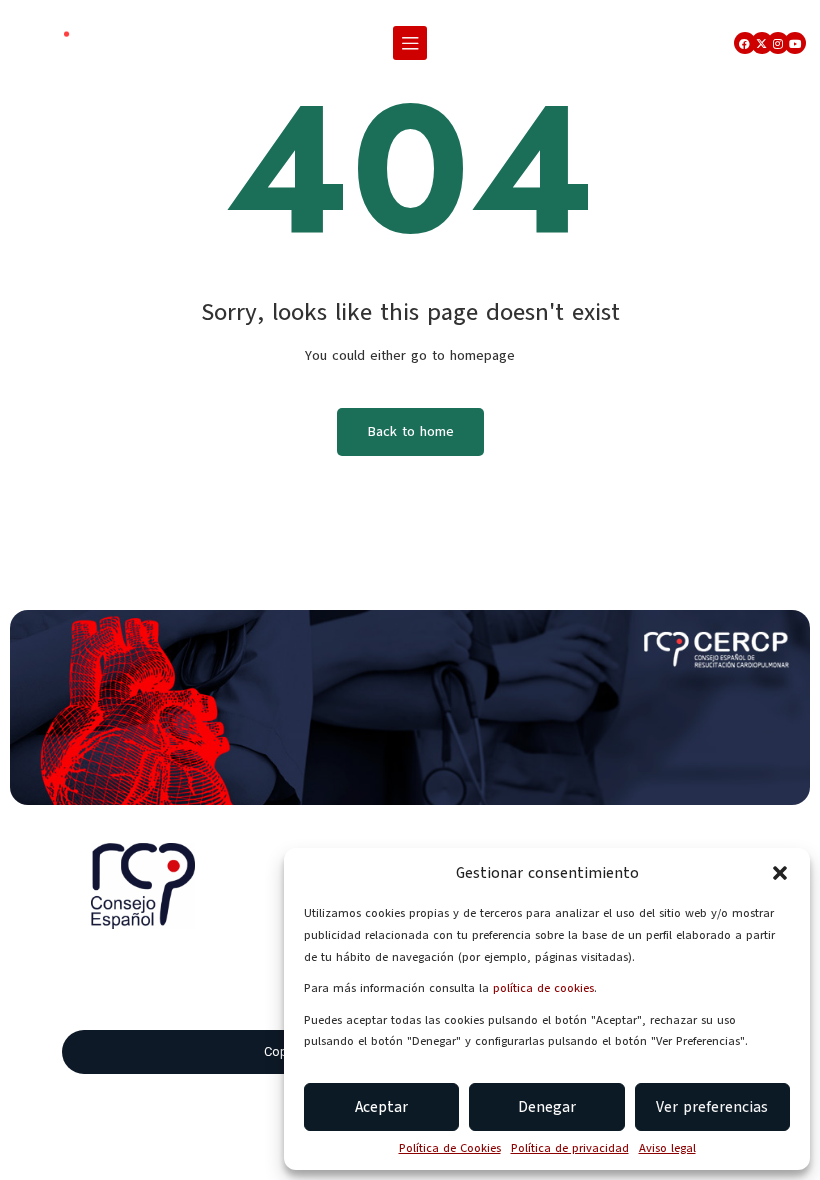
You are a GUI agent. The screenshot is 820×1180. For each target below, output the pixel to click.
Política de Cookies (450, 1148)
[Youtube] (795, 43)
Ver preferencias (712, 1107)
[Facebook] (745, 43)
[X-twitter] (762, 43)
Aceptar (381, 1107)
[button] (780, 873)
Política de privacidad (570, 1148)
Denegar (547, 1107)
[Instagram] (778, 43)
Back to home (410, 431)
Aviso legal (667, 1148)
